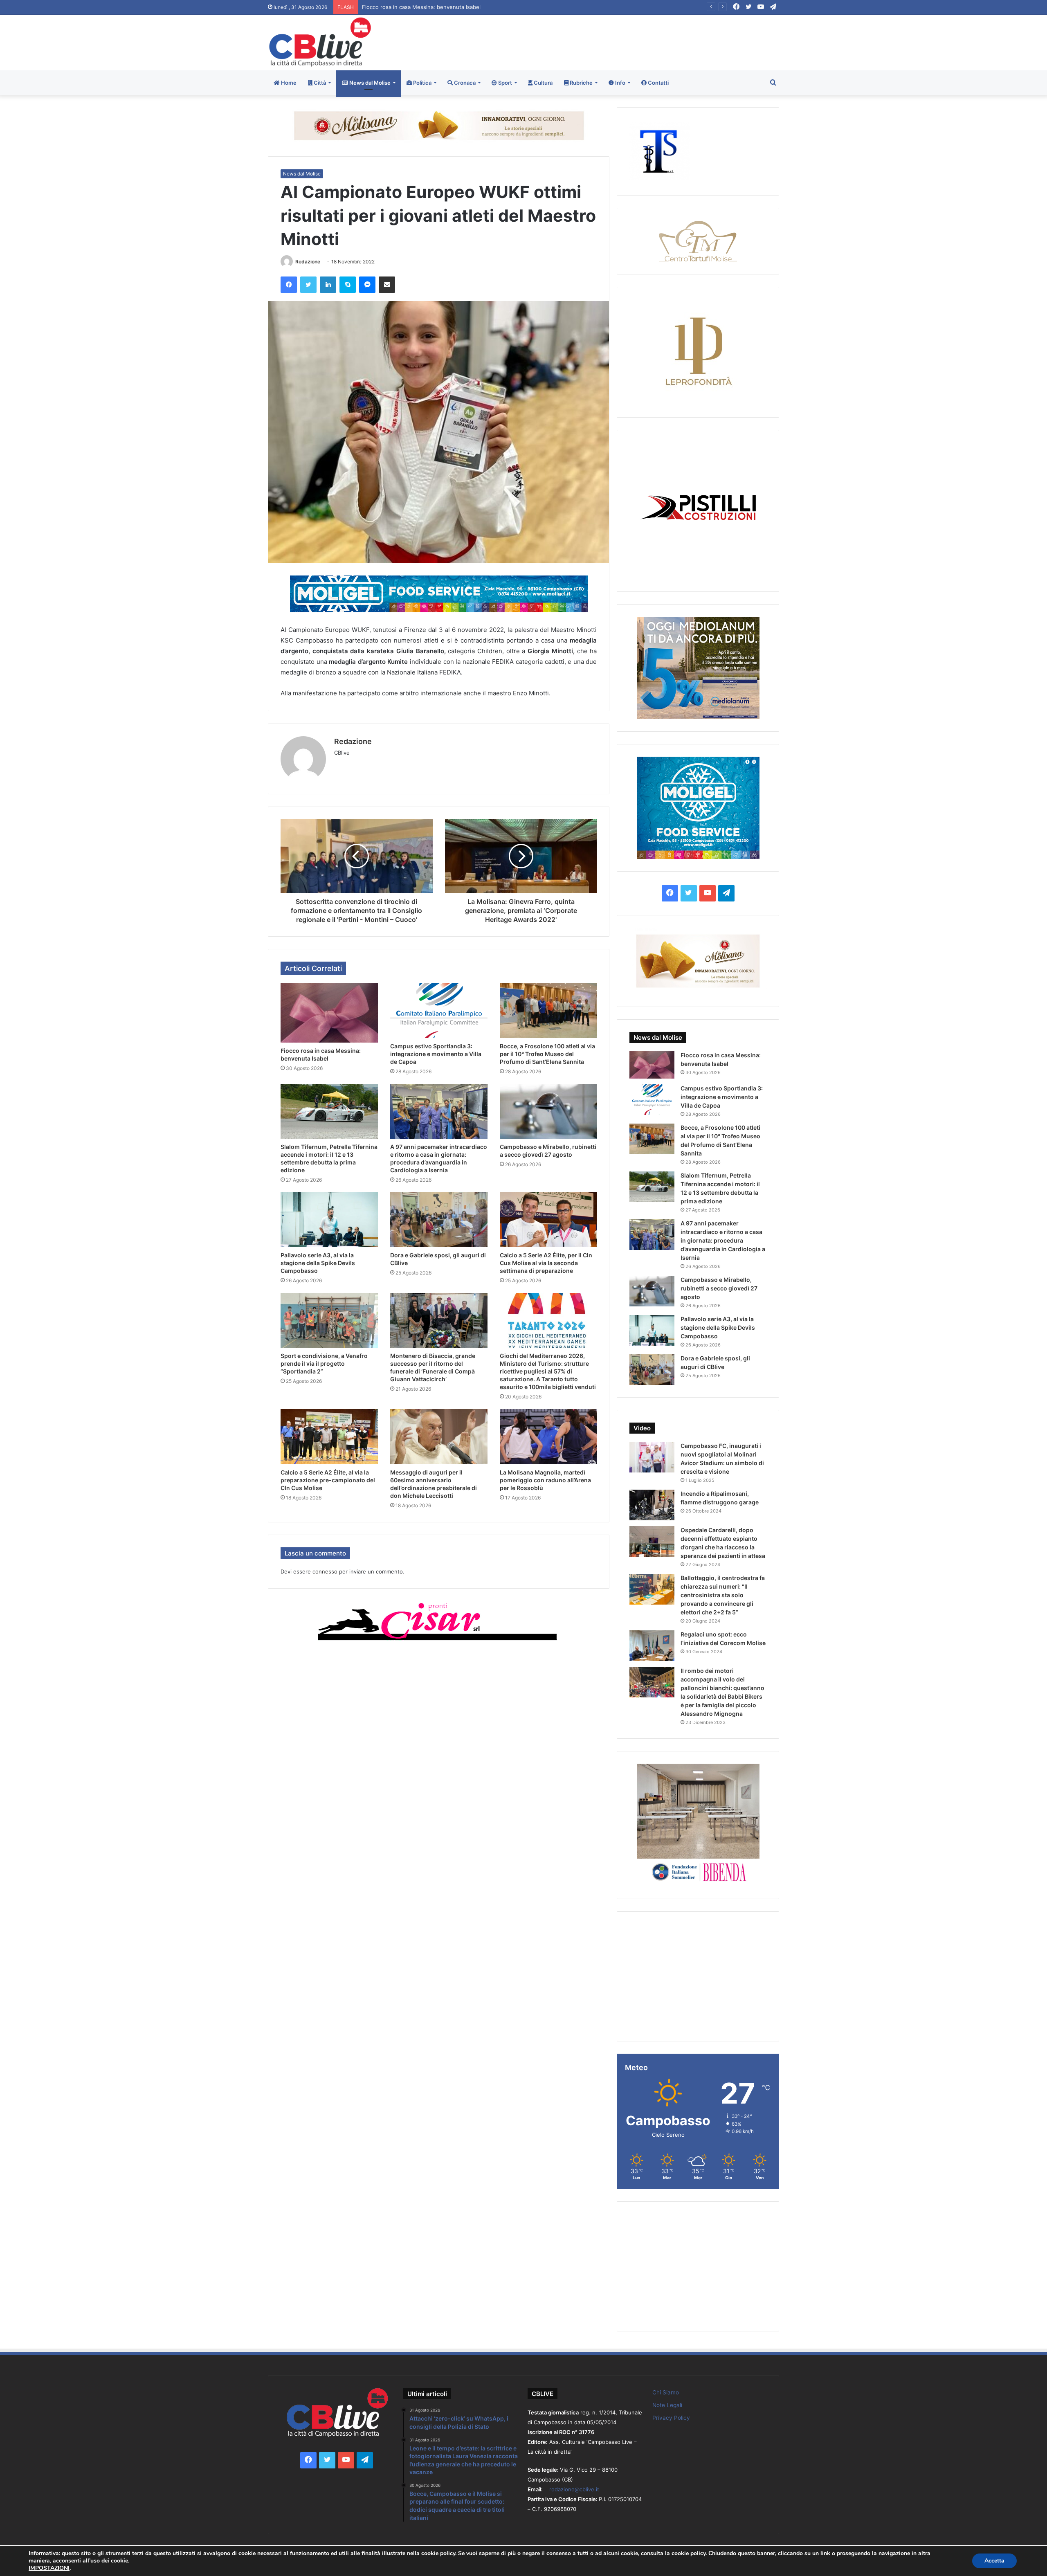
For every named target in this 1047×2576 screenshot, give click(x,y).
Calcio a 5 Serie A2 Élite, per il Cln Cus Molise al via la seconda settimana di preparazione (546, 1263)
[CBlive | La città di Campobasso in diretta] (320, 42)
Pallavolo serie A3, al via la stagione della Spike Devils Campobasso (318, 1263)
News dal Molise (369, 83)
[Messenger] (367, 285)
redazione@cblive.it (574, 2489)
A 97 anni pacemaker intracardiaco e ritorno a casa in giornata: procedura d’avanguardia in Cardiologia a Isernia (723, 1240)
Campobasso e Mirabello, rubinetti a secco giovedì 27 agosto (719, 1288)
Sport (504, 83)
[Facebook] (289, 285)
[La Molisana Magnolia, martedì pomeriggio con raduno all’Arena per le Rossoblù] (548, 1436)
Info (620, 83)
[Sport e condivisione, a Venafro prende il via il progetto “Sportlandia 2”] (329, 1320)
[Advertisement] (611, 41)
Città (319, 83)
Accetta (994, 2561)
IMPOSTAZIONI (49, 2568)
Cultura (543, 83)
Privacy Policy (671, 2418)
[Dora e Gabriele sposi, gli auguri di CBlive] (439, 1220)
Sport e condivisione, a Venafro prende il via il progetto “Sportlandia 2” (324, 1363)
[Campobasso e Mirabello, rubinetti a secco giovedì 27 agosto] (548, 1111)
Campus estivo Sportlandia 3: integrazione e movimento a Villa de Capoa (436, 1054)
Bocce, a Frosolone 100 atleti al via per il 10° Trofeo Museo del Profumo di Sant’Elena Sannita (547, 1054)
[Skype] (348, 285)
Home (288, 83)
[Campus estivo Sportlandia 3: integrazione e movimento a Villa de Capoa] (439, 1011)
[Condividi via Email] (387, 285)
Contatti (658, 83)
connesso (325, 1571)
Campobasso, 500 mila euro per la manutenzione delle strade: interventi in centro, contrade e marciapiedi (497, 7)
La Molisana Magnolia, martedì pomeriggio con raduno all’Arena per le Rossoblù (545, 1480)
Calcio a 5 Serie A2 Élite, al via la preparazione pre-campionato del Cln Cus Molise (328, 1480)
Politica (422, 83)
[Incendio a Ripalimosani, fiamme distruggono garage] (652, 1505)
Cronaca (464, 83)
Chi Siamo (666, 2392)
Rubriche (581, 83)
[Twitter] (308, 285)
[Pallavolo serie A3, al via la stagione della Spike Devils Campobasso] (329, 1220)
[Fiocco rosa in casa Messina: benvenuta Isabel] (329, 1013)
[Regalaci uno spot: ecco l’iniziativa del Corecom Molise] (652, 1646)
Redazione (308, 262)
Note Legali (667, 2405)
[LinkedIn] (328, 285)
